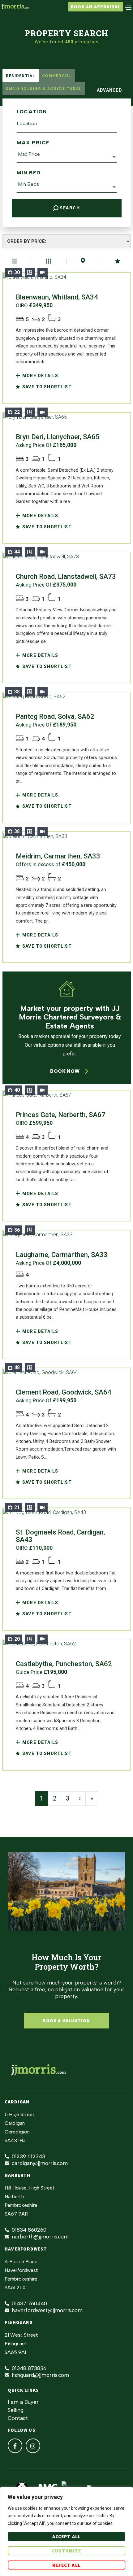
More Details (40, 376)
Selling (16, 2410)
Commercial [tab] (57, 76)
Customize (66, 2551)
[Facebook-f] (15, 2446)
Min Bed (29, 173)
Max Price (33, 143)
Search (69, 208)
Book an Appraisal (96, 7)
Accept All (67, 2537)
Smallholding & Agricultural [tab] (44, 89)
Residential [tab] (21, 76)
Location (32, 112)
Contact (18, 2418)
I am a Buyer (23, 2402)
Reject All (66, 2565)
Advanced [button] (108, 90)
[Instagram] (33, 2446)
